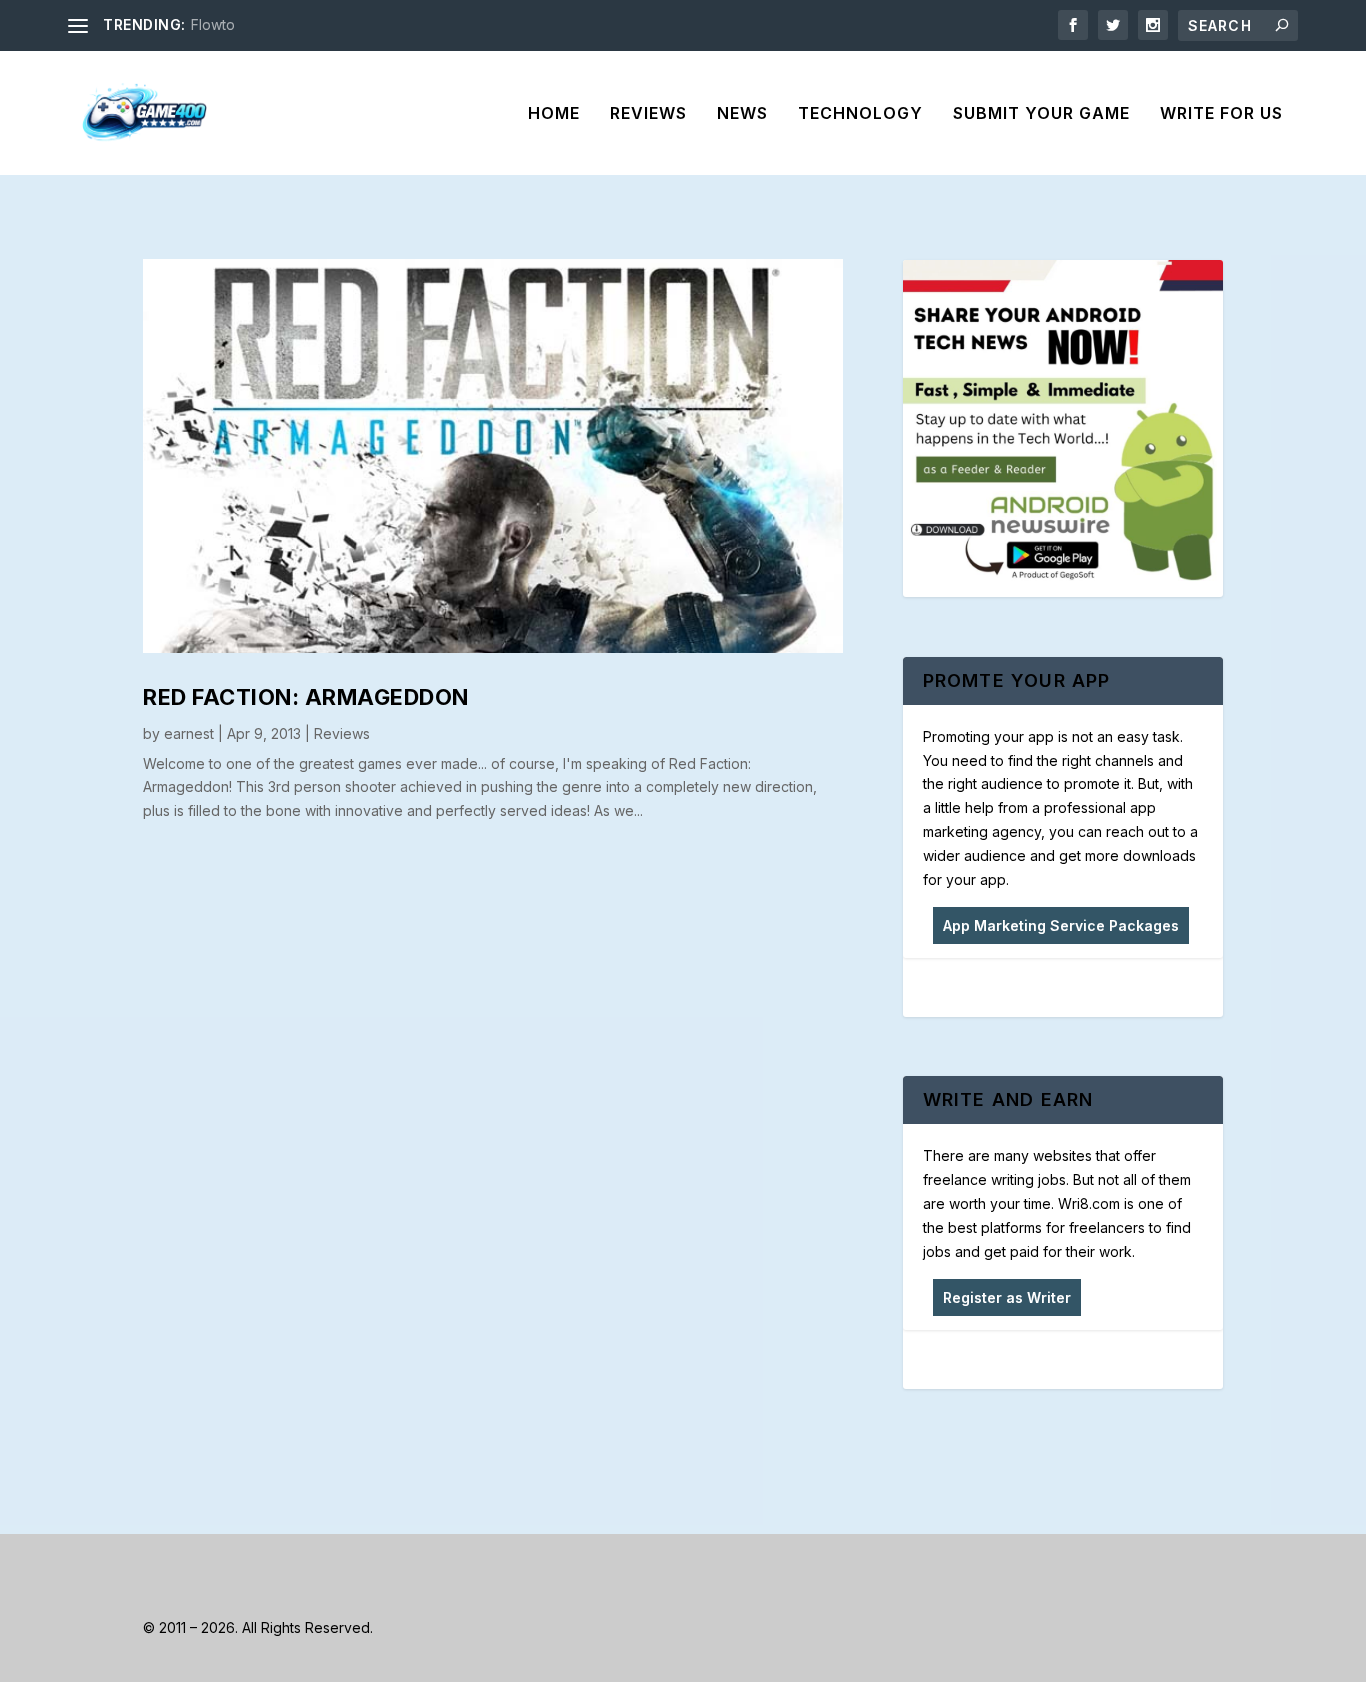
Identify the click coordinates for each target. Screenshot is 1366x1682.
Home (554, 114)
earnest (189, 733)
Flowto (213, 24)
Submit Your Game (1041, 114)
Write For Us (1221, 114)
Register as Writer (1007, 1297)
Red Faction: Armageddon (306, 697)
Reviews (648, 114)
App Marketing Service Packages (1061, 925)
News (742, 114)
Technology (860, 114)
